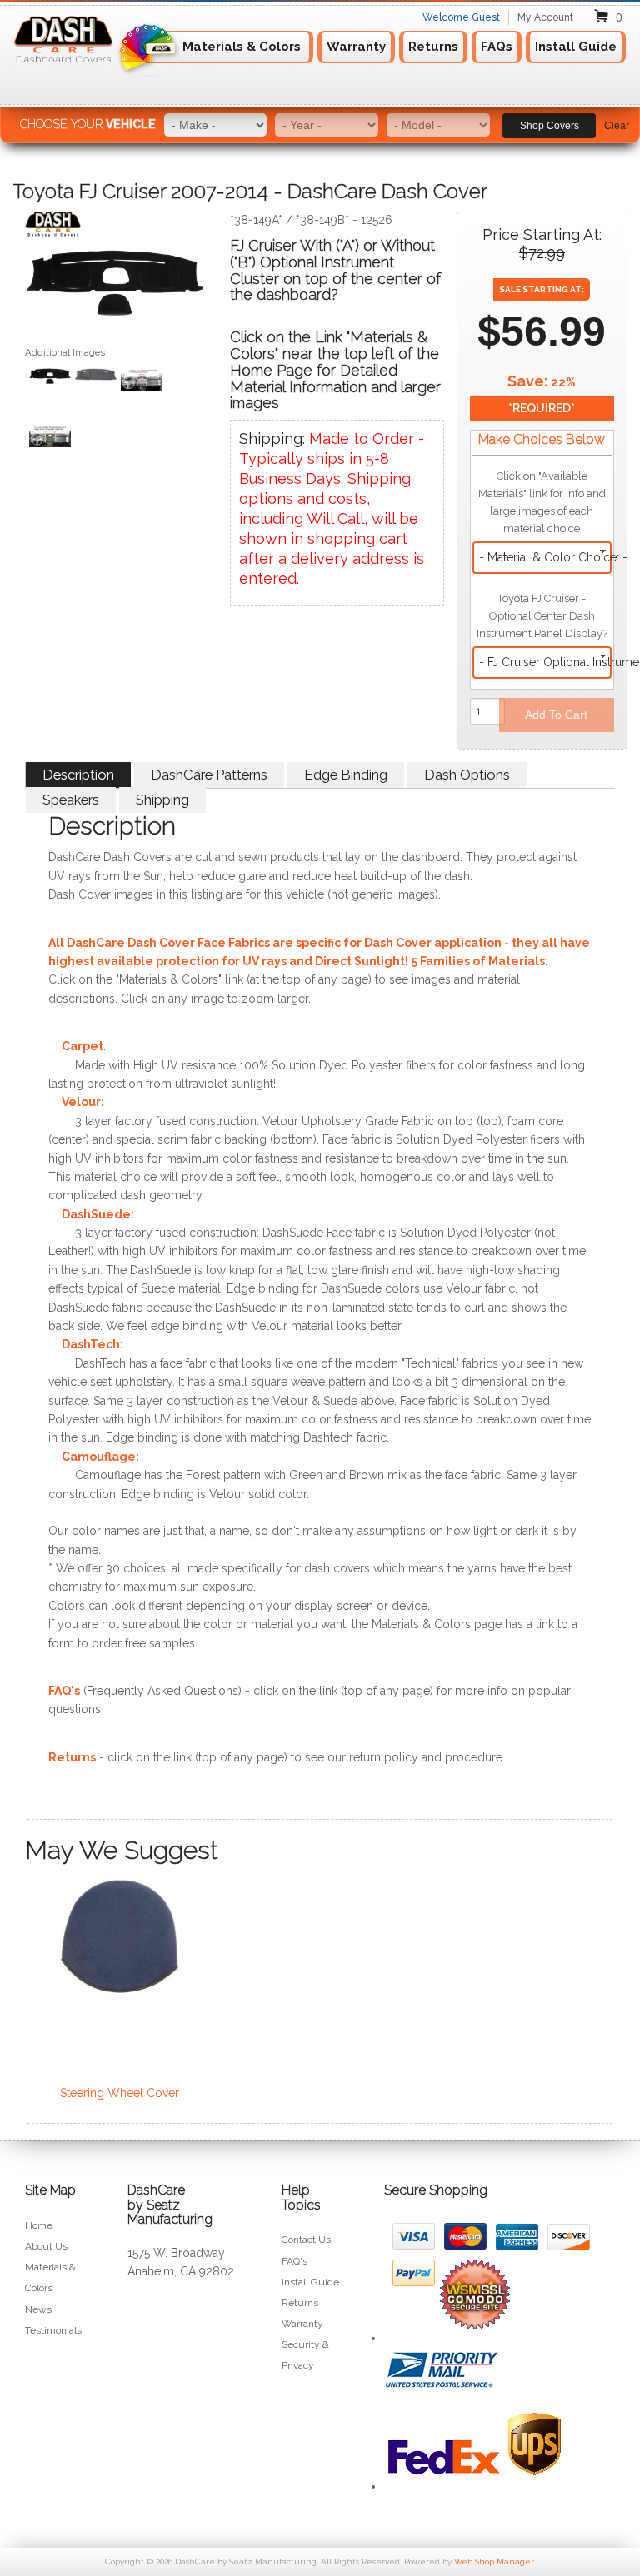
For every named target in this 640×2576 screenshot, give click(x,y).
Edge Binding (346, 775)
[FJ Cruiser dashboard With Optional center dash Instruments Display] (142, 382)
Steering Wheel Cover (120, 2093)
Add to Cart (556, 715)
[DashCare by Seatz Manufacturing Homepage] (64, 68)
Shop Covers (550, 126)
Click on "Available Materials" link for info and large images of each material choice (542, 502)
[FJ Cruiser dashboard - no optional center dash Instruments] (50, 439)
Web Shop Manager (494, 2561)
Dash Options (467, 775)
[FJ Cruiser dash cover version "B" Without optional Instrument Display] (96, 377)
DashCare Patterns (209, 775)
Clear (617, 126)
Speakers (71, 800)
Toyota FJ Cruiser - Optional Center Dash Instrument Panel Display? (542, 616)
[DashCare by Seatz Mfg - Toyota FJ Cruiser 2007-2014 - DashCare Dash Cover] (115, 228)
